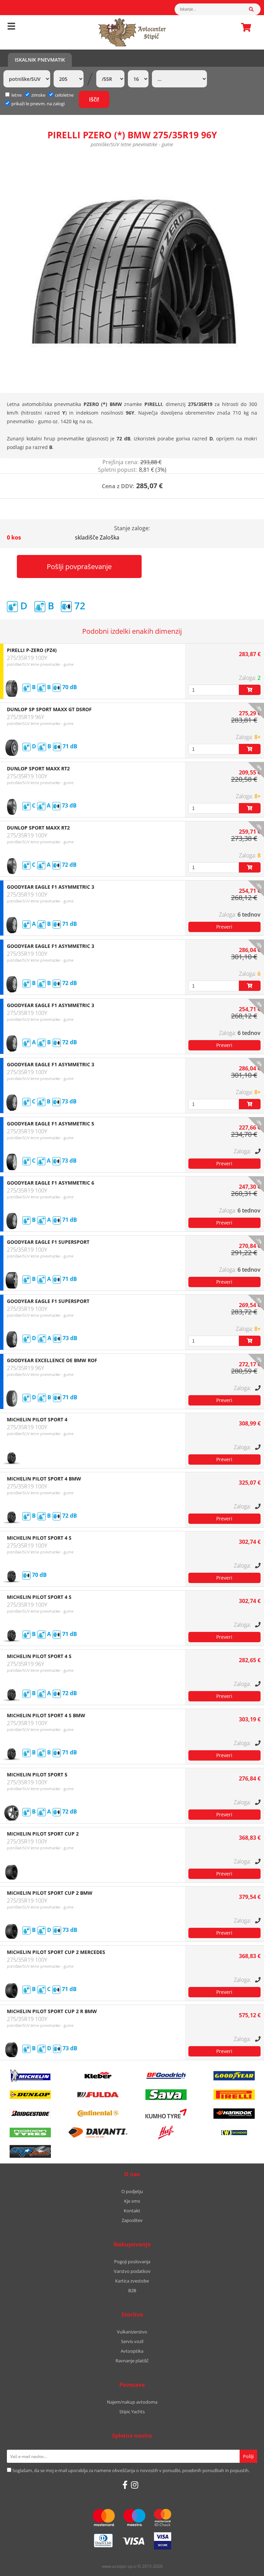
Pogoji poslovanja (132, 2262)
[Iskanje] (255, 9)
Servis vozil (132, 2341)
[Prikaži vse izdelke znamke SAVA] (166, 2095)
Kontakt (132, 2211)
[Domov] (132, 32)
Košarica (244, 27)
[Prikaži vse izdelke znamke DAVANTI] (98, 2133)
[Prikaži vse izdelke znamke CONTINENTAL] (98, 2114)
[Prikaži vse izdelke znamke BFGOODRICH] (166, 2076)
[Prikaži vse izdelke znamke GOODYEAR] (234, 2076)
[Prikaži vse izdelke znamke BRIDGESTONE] (30, 2114)
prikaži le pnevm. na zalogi (38, 104)
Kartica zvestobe (132, 2281)
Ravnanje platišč (132, 2361)
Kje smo (132, 2201)
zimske (38, 95)
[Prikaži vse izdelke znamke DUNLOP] (30, 2095)
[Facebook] (125, 2485)
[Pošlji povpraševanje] (224, 927)
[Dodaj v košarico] (250, 690)
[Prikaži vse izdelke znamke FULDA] (98, 2095)
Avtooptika (132, 2351)
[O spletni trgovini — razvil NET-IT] (244, 2567)
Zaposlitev (132, 2220)
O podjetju (132, 2191)
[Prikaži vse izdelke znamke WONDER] (234, 2133)
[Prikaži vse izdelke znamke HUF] (166, 2133)
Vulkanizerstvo (132, 2332)
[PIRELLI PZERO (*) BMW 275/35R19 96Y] (132, 269)
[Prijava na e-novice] (248, 2456)
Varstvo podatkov (132, 2271)
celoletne (64, 95)
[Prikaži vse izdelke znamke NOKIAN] (30, 2133)
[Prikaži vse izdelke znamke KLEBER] (98, 2076)
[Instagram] (135, 2485)
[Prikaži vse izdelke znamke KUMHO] (166, 2114)
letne (16, 95)
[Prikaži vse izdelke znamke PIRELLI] (234, 2095)
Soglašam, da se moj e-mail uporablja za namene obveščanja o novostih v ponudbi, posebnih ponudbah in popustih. (131, 2470)
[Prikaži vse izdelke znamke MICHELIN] (30, 2076)
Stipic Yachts (132, 2412)
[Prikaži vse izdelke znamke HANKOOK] (234, 2114)
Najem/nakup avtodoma (132, 2402)
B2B (132, 2290)
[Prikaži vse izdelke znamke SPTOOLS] (30, 2151)
